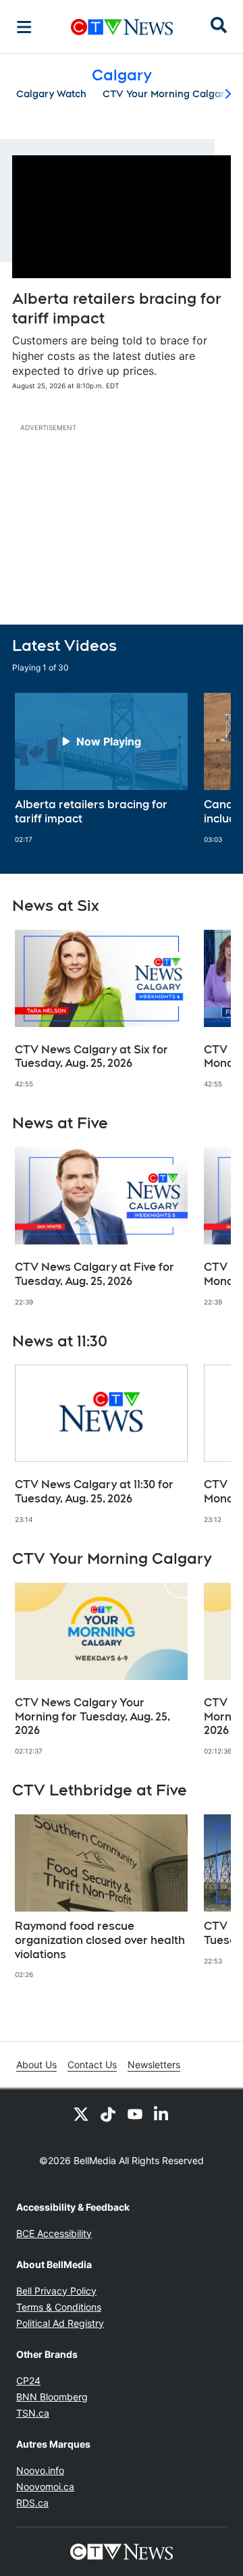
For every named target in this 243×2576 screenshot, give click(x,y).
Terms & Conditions (59, 2307)
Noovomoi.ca (45, 2487)
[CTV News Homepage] (122, 27)
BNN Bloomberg (52, 2397)
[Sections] (24, 27)
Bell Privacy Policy (56, 2291)
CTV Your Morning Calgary (166, 94)
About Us (36, 2065)
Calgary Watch (51, 94)
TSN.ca (33, 2413)
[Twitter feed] (81, 2113)
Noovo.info (40, 2470)
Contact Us (92, 2065)
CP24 (28, 2381)
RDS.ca (32, 2503)
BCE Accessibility (54, 2233)
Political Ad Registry (60, 2323)
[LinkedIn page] (162, 2113)
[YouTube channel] (135, 2113)
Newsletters (154, 2065)
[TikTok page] (108, 2113)
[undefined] (101, 768)
